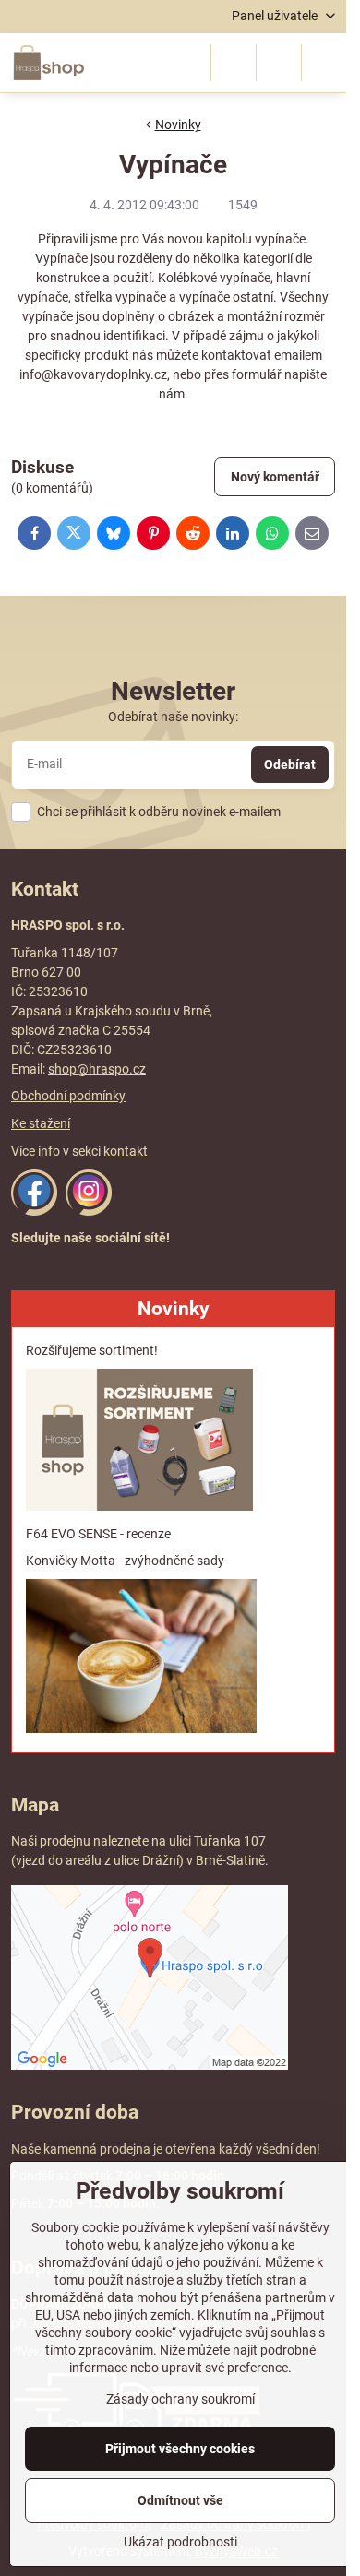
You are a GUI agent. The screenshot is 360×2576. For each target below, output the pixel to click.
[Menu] (324, 63)
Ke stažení (41, 1123)
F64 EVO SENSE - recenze (98, 1534)
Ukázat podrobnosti (180, 2542)
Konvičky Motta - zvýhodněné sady (125, 1561)
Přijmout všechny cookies (180, 2449)
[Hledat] (234, 63)
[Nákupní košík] (279, 63)
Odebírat (290, 765)
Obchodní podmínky (68, 1096)
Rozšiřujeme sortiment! (92, 1350)
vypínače (280, 239)
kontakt (126, 1151)
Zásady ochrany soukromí (180, 2399)
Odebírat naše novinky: (173, 717)
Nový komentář (275, 477)
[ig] (89, 1211)
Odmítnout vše (180, 2500)
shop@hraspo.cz (97, 1069)
